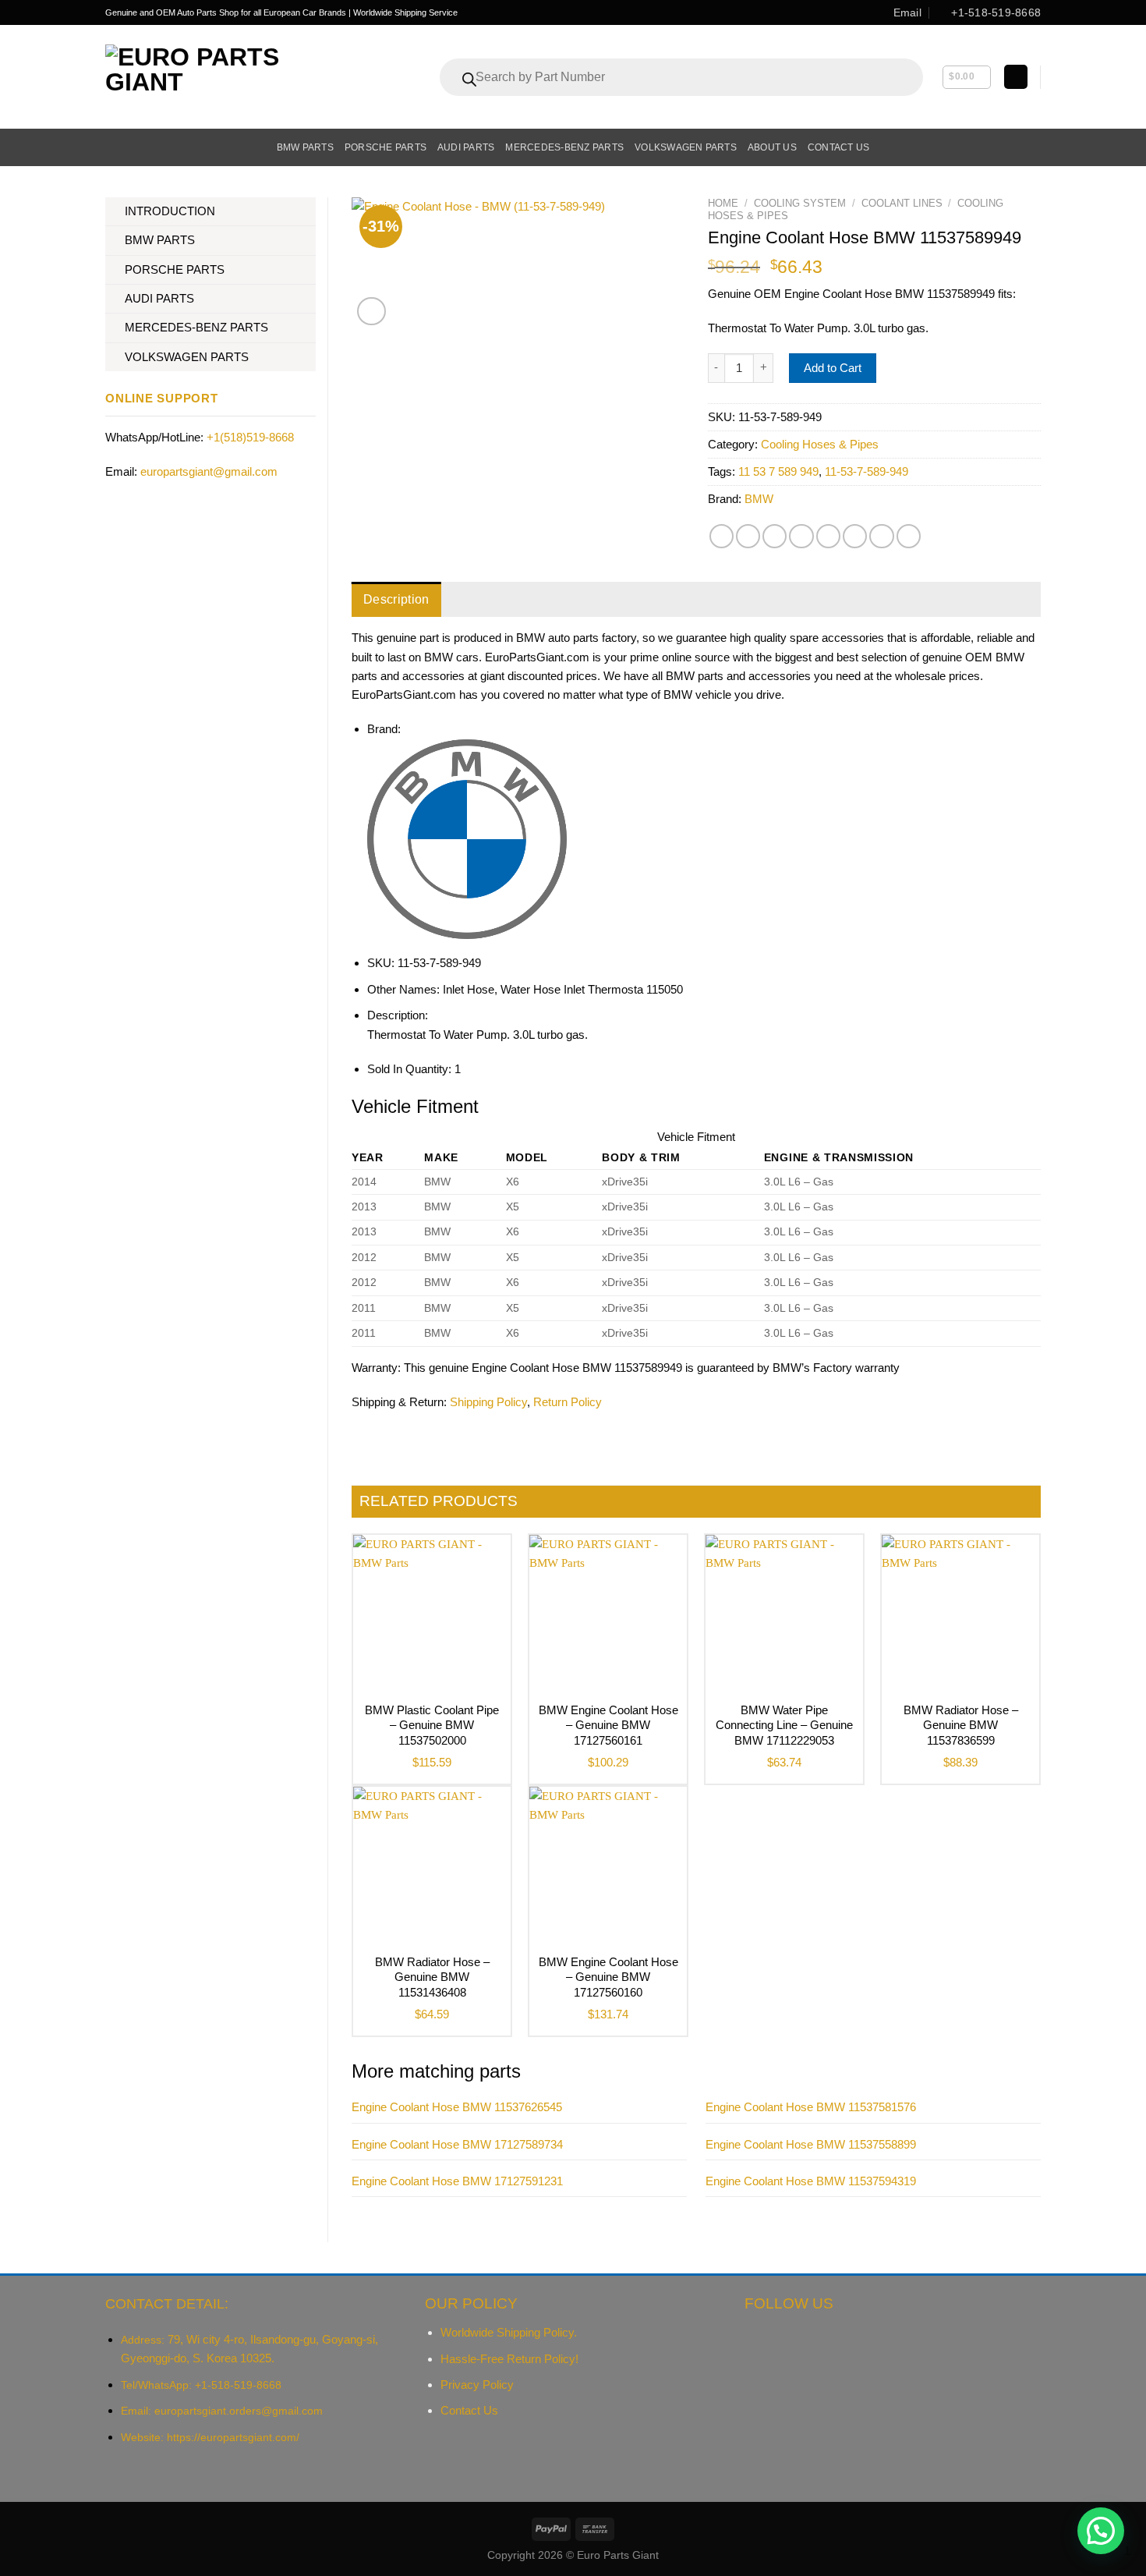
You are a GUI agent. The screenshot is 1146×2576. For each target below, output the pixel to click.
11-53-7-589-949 (867, 471)
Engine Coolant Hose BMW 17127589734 (457, 2144)
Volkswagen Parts (686, 147)
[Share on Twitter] (748, 536)
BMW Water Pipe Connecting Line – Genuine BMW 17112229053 (784, 1725)
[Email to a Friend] (775, 536)
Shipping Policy (488, 1402)
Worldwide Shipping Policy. (509, 2332)
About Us (772, 147)
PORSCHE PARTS (175, 269)
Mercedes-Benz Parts (564, 147)
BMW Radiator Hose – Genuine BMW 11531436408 (432, 1977)
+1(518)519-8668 (250, 437)
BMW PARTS (160, 240)
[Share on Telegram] (909, 536)
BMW (759, 499)
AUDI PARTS (159, 298)
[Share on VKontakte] (828, 536)
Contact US (838, 147)
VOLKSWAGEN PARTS (187, 357)
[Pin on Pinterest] (801, 536)
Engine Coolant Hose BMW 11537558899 (811, 2144)
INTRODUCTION (170, 211)
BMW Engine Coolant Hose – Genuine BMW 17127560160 (608, 1977)
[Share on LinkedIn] (855, 536)
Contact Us (469, 2410)
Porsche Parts (386, 147)
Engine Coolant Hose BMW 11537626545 (457, 2107)
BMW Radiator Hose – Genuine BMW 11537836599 (961, 1725)
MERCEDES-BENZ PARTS (196, 327)
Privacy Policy (477, 2385)
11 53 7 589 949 (778, 471)
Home (723, 203)
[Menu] (114, 147)
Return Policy (568, 1402)
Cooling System (800, 203)
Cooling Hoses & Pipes (820, 444)
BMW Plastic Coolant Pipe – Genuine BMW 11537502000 (432, 1725)
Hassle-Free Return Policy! (509, 2359)
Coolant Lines (902, 203)
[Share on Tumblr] (881, 536)
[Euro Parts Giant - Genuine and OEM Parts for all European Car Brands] (227, 77)
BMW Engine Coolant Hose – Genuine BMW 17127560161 (608, 1725)
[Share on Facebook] (722, 536)
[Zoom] (371, 312)
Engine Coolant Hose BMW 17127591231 (457, 2181)
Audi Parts (466, 147)
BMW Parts (305, 147)
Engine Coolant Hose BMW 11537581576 (811, 2107)
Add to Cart (833, 368)
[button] (1101, 2531)
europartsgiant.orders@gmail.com (239, 2411)
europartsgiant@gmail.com (209, 471)
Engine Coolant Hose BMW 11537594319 (811, 2181)
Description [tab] (396, 599)
